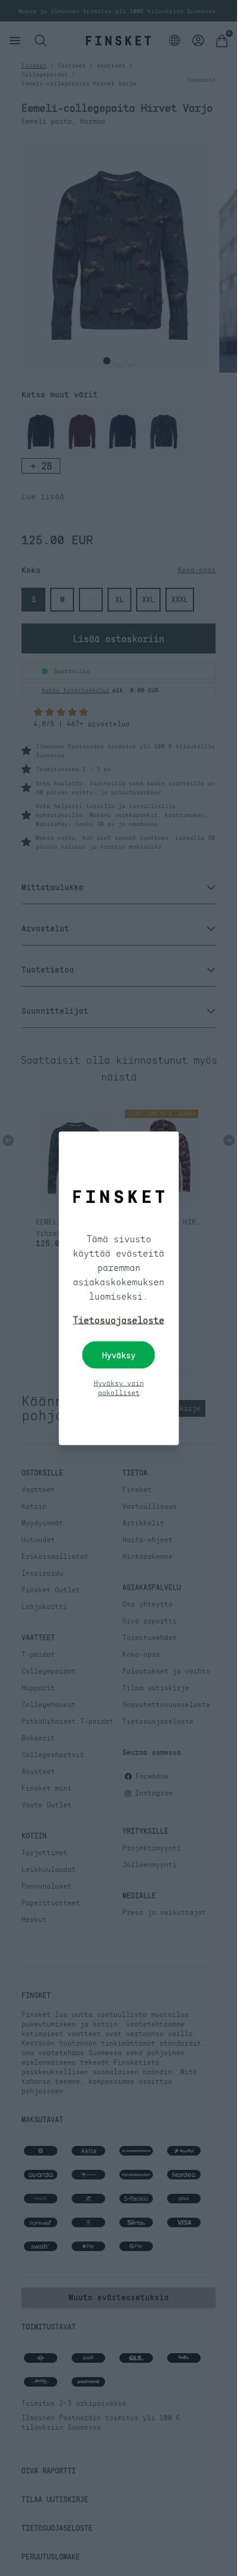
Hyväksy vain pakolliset (119, 1387)
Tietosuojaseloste (119, 1319)
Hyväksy (119, 1355)
